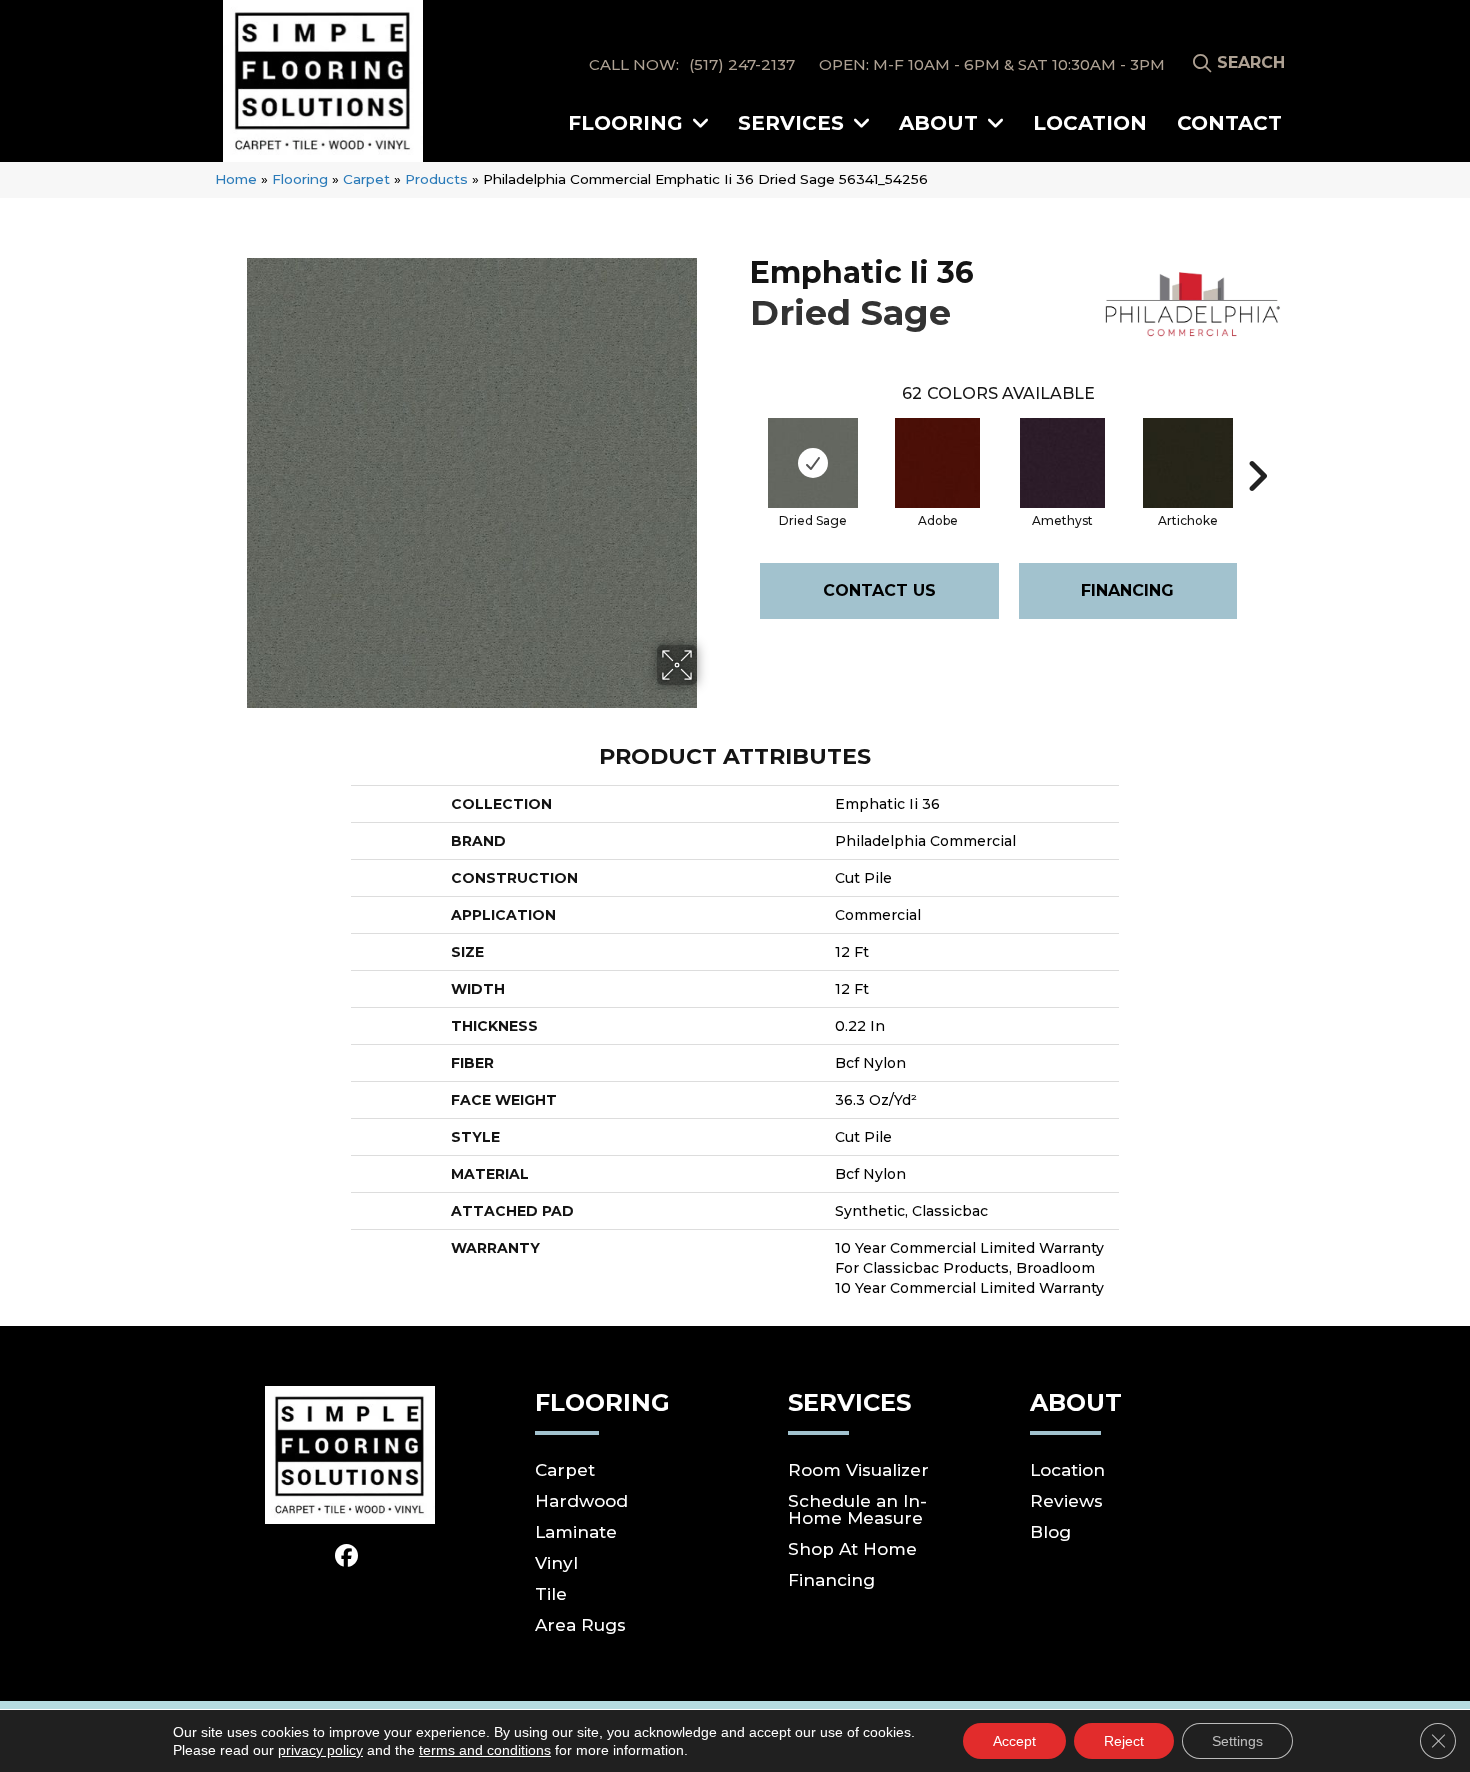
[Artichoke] (1188, 463)
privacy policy (320, 1750)
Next (1257, 446)
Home (236, 179)
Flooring (300, 179)
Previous (740, 446)
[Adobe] (937, 463)
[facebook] (347, 1557)
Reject (1124, 1741)
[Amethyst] (1062, 463)
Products (436, 179)
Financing (1127, 590)
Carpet (366, 179)
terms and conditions (485, 1750)
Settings (1237, 1741)
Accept (1014, 1741)
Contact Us (879, 590)
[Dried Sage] (813, 463)
